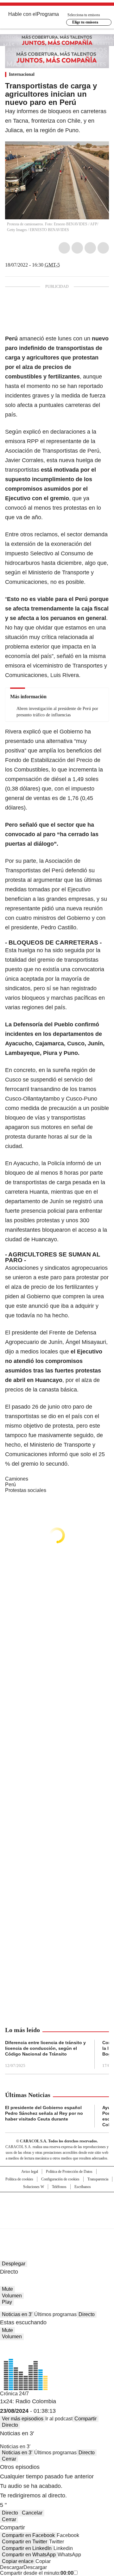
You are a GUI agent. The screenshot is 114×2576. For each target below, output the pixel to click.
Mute (7, 2289)
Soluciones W (34, 2187)
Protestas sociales (26, 1490)
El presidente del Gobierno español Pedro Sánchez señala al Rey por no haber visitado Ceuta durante (44, 2113)
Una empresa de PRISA (57, 2206)
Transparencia (98, 2179)
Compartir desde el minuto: (37, 2573)
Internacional (22, 74)
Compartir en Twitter (25, 2542)
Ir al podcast (59, 2419)
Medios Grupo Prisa (57, 2222)
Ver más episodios (23, 2419)
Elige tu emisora (85, 22)
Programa (48, 14)
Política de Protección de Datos (69, 2172)
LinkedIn (90, 248)
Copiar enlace (18, 2561)
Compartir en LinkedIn (27, 2548)
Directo (87, 2314)
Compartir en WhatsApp (29, 2555)
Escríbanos (83, 2187)
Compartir (85, 2419)
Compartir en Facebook (28, 2535)
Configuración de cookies (60, 2179)
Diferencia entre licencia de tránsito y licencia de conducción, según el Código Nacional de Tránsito (45, 2048)
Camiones (17, 1479)
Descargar (12, 2567)
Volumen (12, 2296)
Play (7, 2302)
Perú (10, 1485)
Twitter (77, 248)
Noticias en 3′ (17, 2314)
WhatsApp (103, 248)
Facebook (64, 248)
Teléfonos (59, 2187)
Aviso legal (30, 2172)
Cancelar (32, 2513)
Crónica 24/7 (14, 2394)
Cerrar (9, 2459)
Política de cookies (19, 2179)
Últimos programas (55, 2314)
